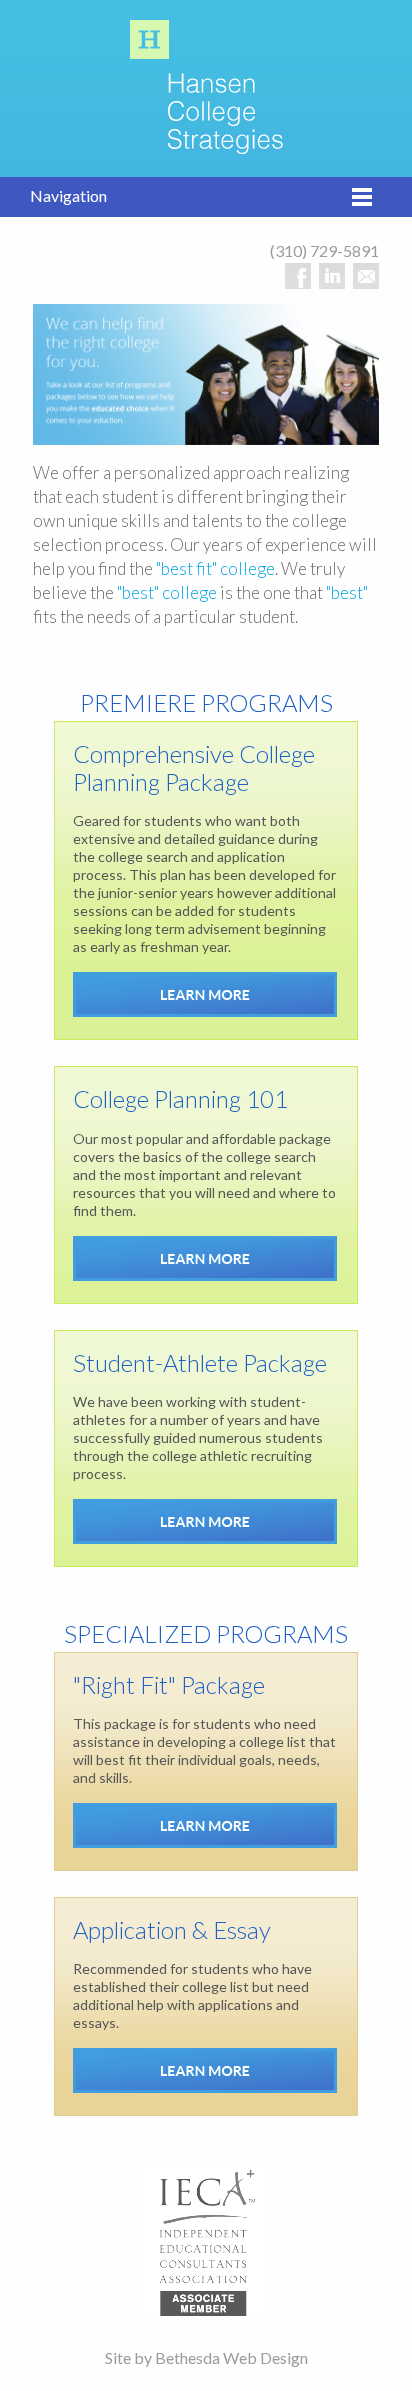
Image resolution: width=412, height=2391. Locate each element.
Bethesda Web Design (231, 2357)
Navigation (68, 195)
